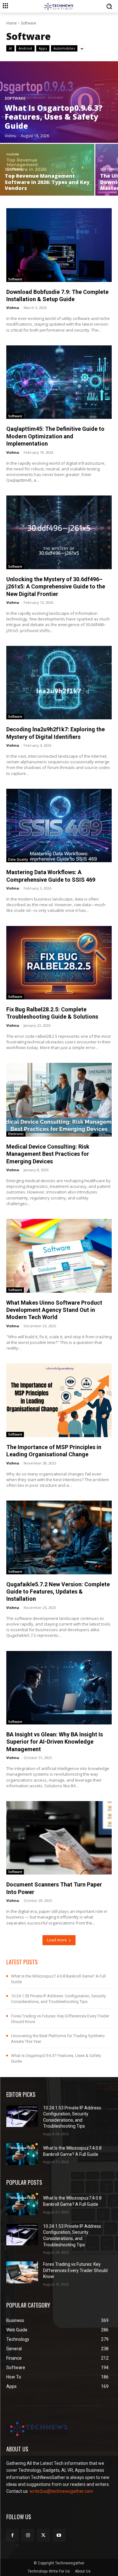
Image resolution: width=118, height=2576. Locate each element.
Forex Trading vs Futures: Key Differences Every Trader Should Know (75, 2270)
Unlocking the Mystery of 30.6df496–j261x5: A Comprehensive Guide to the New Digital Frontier (56, 587)
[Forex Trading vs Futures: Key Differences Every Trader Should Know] (22, 2272)
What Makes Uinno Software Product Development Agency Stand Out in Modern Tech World (54, 1310)
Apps (43, 48)
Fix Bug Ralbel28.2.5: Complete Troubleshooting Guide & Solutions (52, 1013)
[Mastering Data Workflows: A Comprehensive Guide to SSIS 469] (59, 826)
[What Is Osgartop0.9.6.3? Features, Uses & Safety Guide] (59, 102)
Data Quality (18, 859)
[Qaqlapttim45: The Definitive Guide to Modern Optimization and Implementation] (59, 382)
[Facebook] (12, 2535)
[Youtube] (59, 2535)
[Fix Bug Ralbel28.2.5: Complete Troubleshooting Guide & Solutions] (59, 963)
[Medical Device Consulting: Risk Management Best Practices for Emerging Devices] (59, 1100)
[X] (43, 2535)
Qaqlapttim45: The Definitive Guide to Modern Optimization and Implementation (55, 436)
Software (15, 98)
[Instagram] (28, 2535)
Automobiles (64, 48)
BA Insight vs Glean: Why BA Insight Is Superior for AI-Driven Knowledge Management (55, 1742)
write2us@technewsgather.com (61, 2491)
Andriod (25, 48)
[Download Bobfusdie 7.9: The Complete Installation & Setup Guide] (59, 245)
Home (11, 23)
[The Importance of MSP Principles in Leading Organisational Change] (59, 1400)
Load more (57, 1940)
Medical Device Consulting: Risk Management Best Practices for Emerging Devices (48, 1154)
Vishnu (13, 308)
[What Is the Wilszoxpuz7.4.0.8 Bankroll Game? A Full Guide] (22, 2154)
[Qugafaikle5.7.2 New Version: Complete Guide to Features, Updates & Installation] (59, 1537)
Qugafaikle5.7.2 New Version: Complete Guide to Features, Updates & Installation (58, 1592)
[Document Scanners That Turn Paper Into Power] (59, 1838)
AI (10, 48)
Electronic (16, 1134)
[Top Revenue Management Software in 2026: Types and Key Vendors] (47, 170)
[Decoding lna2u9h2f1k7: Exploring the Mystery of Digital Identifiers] (59, 683)
